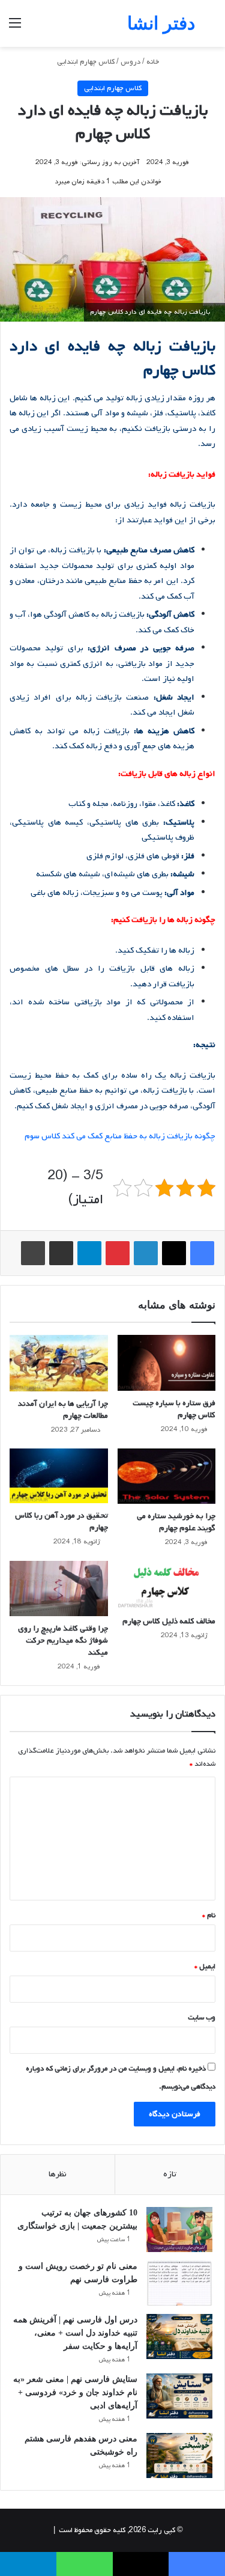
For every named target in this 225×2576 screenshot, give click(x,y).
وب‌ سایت (202, 2018)
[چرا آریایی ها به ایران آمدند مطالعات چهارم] (59, 1363)
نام (209, 1915)
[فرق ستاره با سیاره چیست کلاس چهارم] (167, 1363)
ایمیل (205, 1967)
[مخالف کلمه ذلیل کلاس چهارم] (167, 1585)
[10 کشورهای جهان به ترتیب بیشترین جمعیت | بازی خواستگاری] (179, 2230)
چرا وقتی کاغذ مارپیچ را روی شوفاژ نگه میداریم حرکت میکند (63, 1641)
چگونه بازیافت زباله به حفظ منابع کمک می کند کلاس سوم (120, 1136)
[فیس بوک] (202, 1253)
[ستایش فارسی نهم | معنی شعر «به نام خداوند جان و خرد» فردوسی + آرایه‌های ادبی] (179, 2396)
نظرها (58, 2174)
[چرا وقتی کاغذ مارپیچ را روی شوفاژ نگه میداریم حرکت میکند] (59, 1589)
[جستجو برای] (210, 28)
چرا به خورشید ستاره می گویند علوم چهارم (176, 1522)
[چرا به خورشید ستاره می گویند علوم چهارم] (167, 1476)
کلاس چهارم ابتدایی (86, 62)
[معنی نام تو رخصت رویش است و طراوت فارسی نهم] (179, 2283)
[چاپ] (33, 1253)
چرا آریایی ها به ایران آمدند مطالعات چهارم (63, 1410)
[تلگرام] (89, 1253)
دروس (130, 62)
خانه (154, 62)
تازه (170, 2174)
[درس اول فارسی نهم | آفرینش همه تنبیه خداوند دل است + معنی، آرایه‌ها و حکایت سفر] (179, 2336)
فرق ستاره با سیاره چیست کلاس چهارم (174, 1409)
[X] (174, 1253)
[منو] (15, 28)
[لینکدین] (146, 1253)
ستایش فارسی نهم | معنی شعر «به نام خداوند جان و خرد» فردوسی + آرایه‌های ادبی (75, 2392)
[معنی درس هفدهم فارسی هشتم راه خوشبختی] (179, 2455)
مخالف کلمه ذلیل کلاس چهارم (169, 1621)
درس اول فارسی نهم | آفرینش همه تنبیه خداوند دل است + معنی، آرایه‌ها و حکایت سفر (75, 2333)
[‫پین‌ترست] (118, 1253)
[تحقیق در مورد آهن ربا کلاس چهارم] (59, 1476)
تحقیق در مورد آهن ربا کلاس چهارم (61, 1521)
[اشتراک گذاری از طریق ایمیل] (61, 1253)
